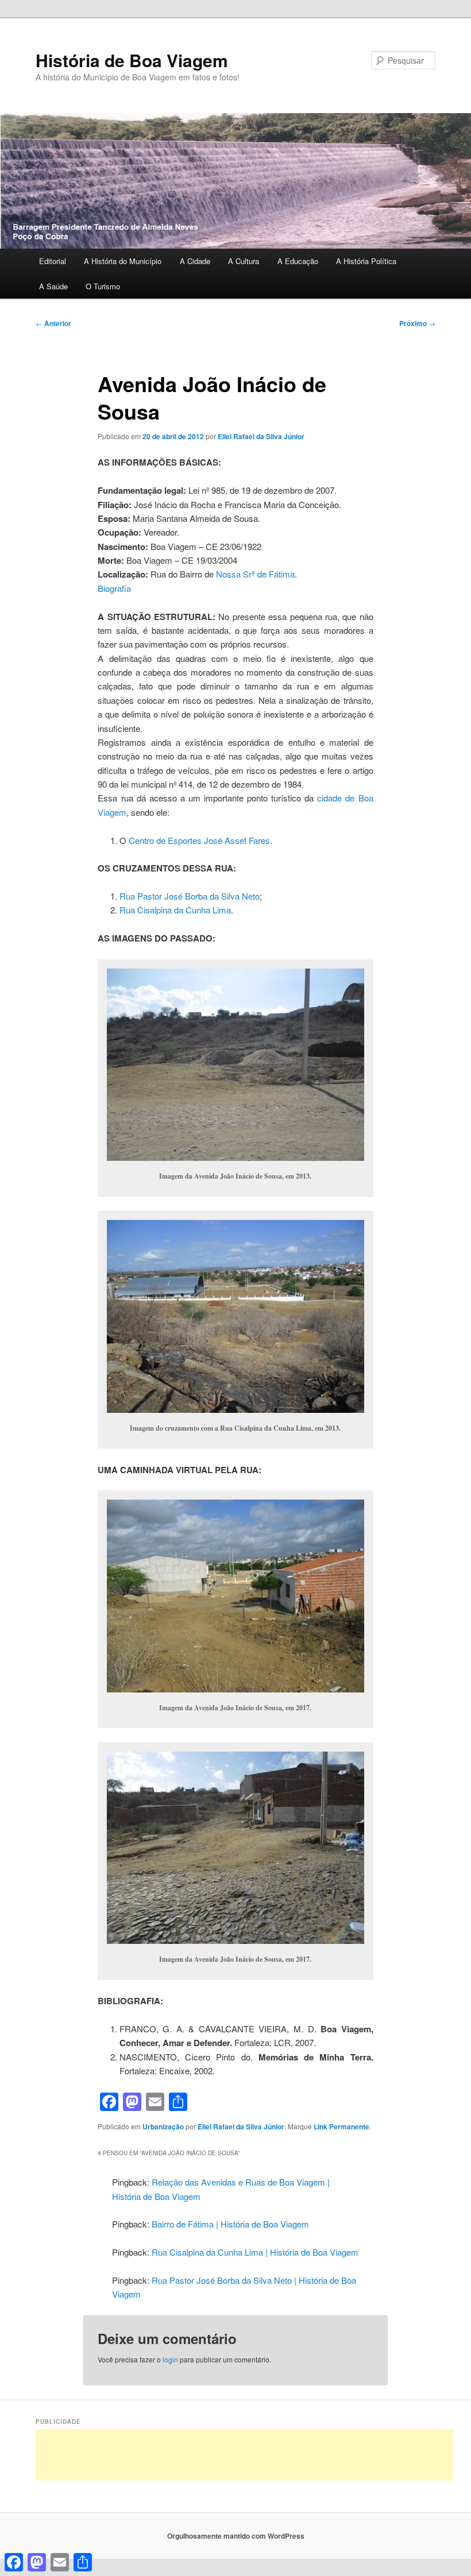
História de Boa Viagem (132, 60)
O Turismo (103, 286)
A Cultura (244, 261)
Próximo (417, 323)
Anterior (53, 323)
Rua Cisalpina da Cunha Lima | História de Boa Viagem (255, 2252)
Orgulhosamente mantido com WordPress (236, 2536)
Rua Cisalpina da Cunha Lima (175, 910)
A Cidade (195, 261)
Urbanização (163, 2126)
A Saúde (53, 286)
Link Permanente (341, 2126)
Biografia (114, 588)
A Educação (298, 261)
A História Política (366, 261)
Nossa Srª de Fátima (254, 574)
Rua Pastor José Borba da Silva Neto (190, 896)
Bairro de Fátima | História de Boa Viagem (230, 2224)
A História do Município (123, 261)
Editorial (53, 261)
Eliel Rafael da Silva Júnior (261, 436)
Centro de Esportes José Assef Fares (199, 840)
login (170, 2359)
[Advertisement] (245, 2455)
